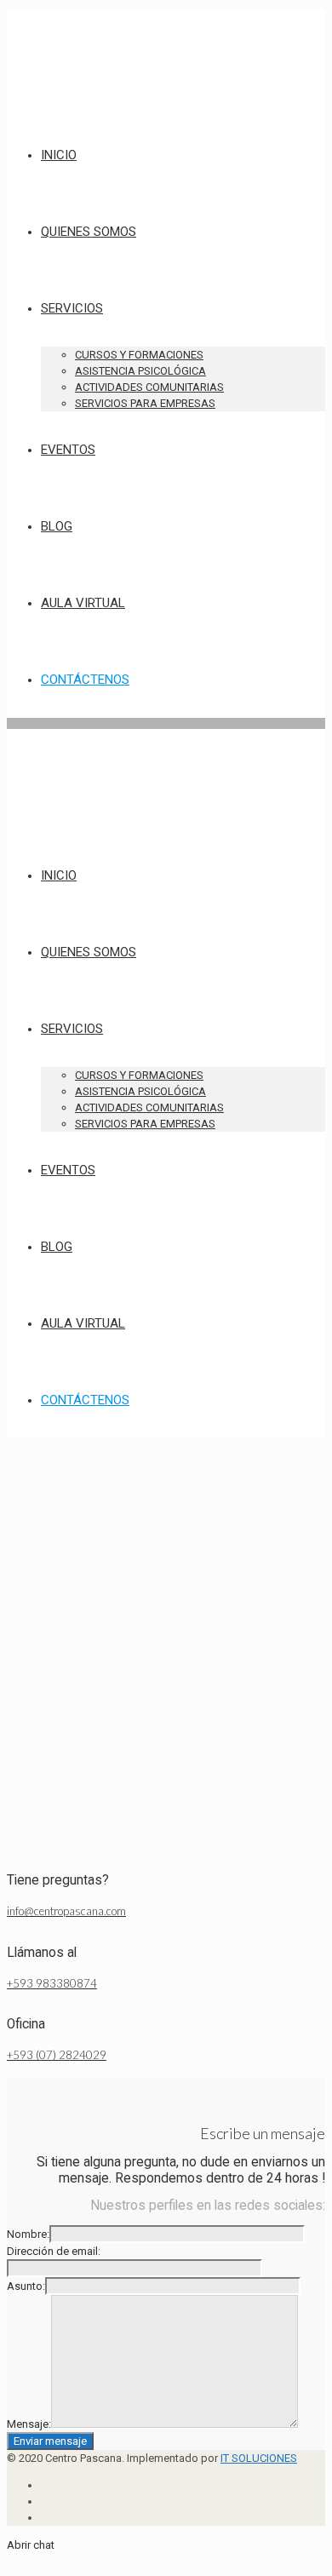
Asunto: (26, 2286)
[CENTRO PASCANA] (54, 97)
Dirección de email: (54, 2251)
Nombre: (28, 2234)
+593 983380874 (52, 1983)
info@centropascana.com (66, 1911)
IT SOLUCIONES (259, 2458)
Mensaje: (29, 2424)
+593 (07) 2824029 (57, 2055)
